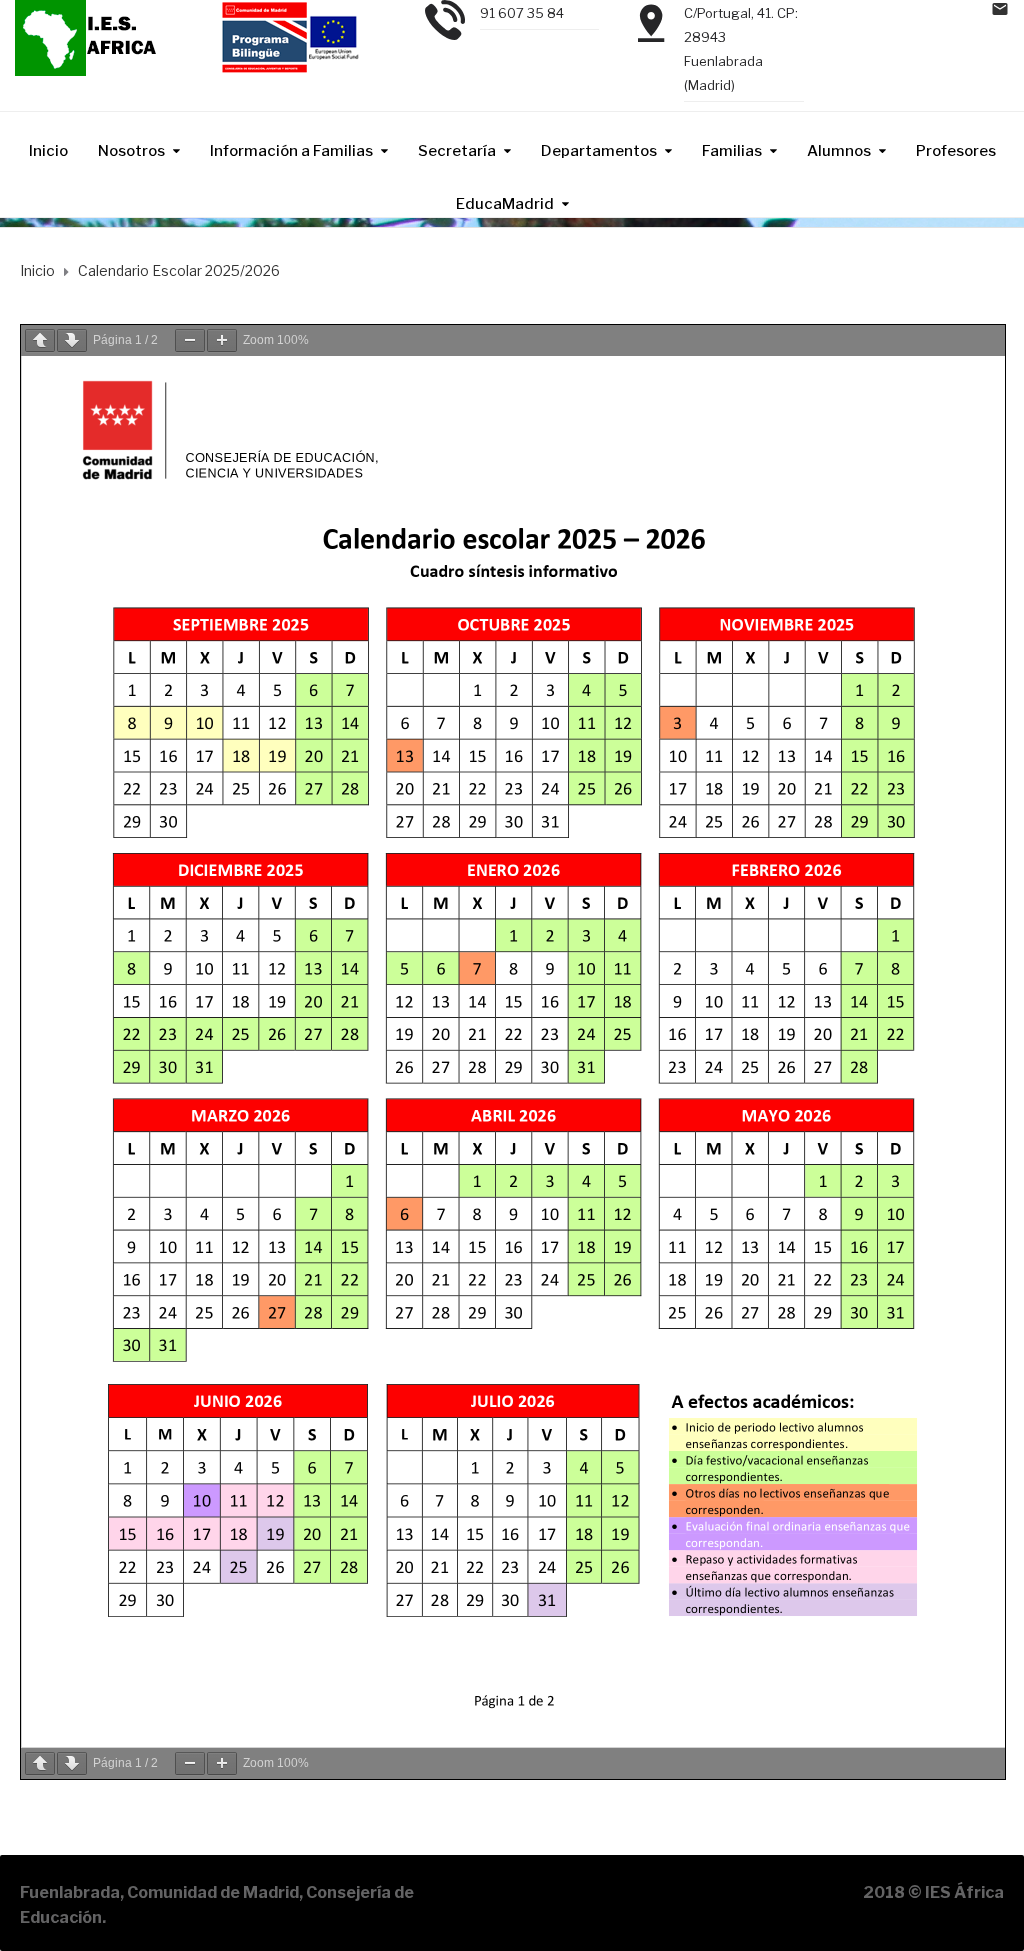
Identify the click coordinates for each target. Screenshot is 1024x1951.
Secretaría (457, 151)
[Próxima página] (72, 340)
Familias (732, 151)
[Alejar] (190, 340)
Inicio (48, 151)
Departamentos (599, 151)
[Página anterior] (40, 340)
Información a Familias (291, 151)
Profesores (956, 151)
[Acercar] (222, 340)
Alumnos (839, 151)
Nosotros (131, 151)
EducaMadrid (505, 204)
